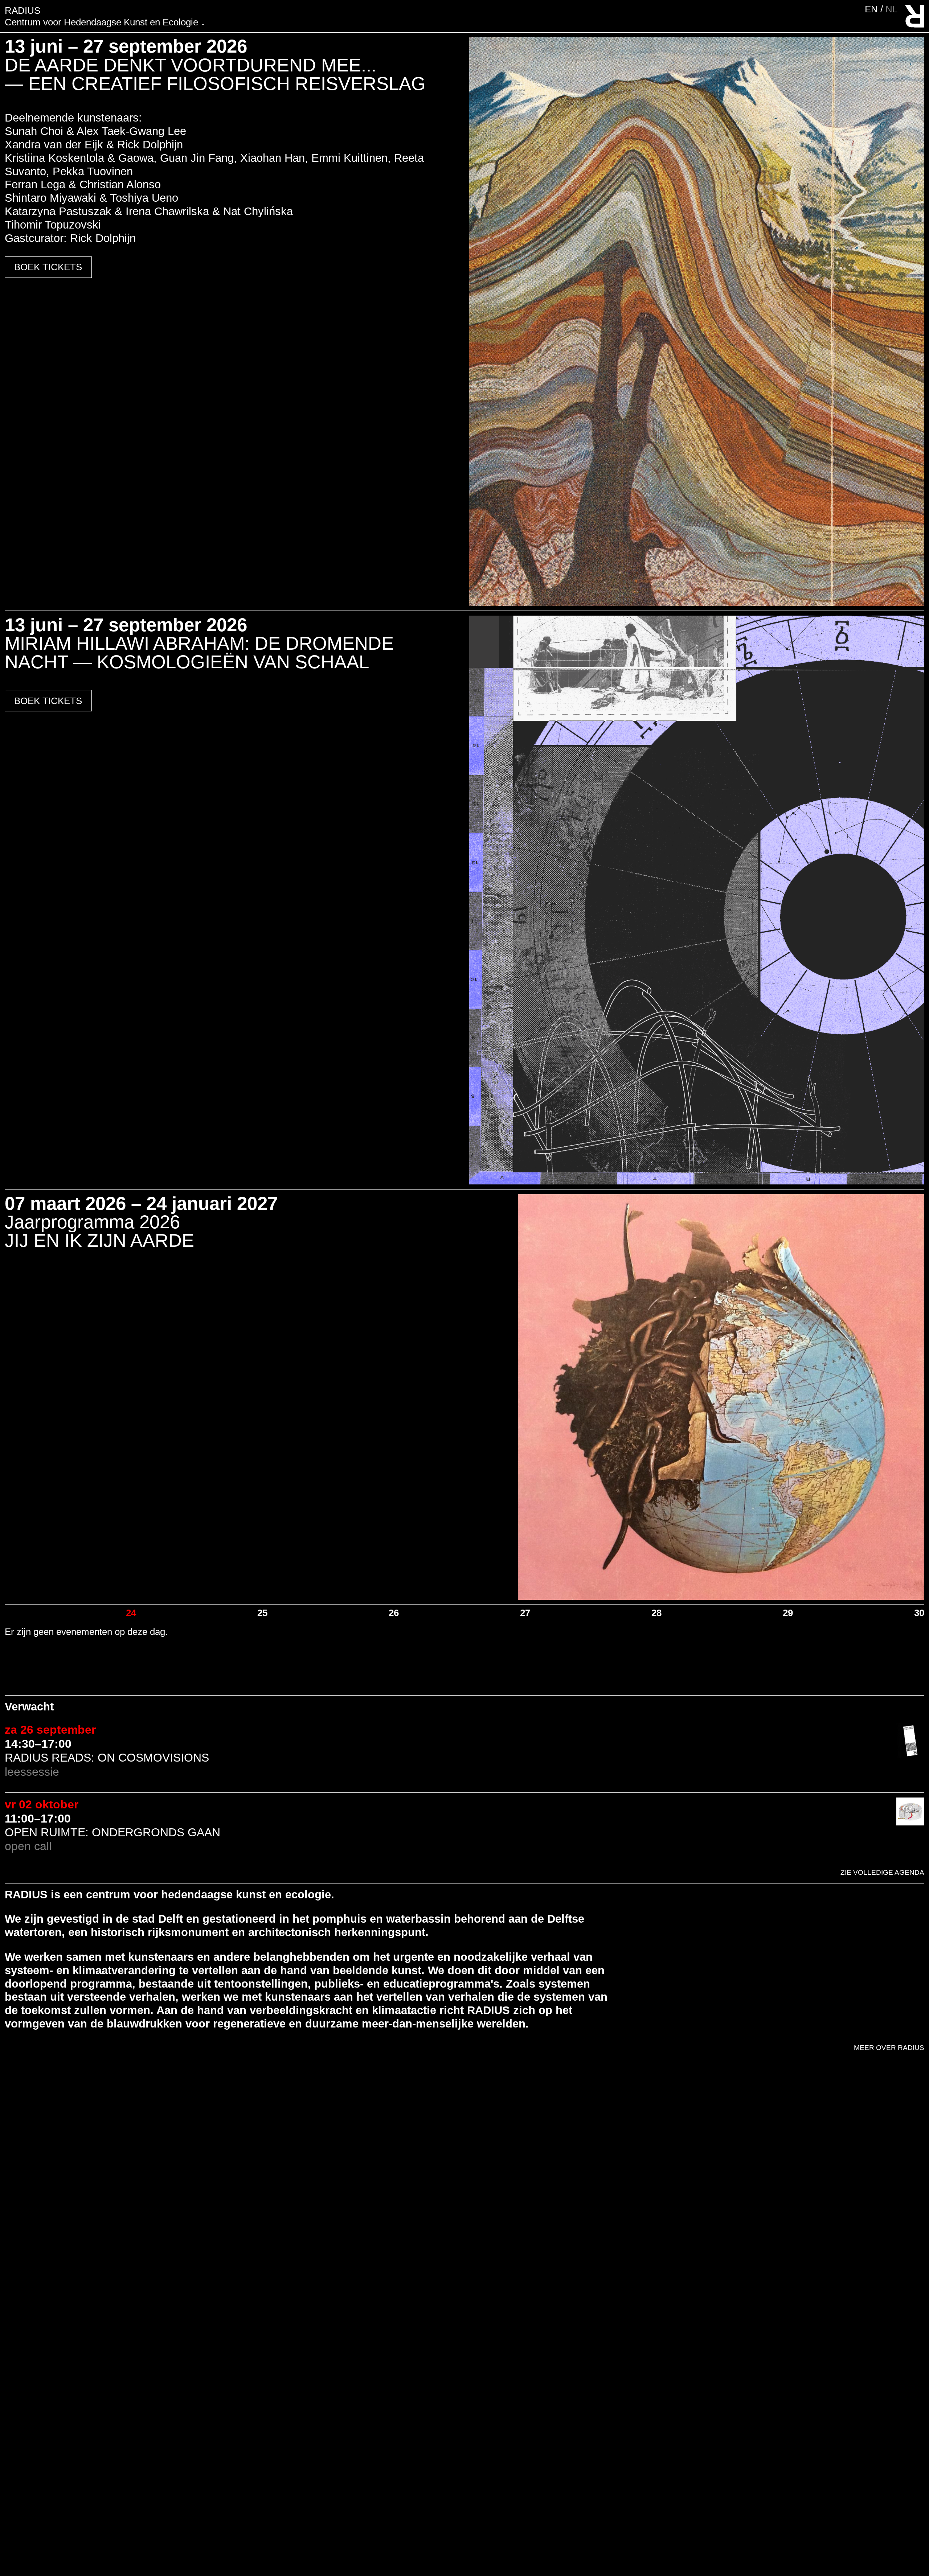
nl (891, 9)
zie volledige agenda (882, 1872)
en (873, 9)
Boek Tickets (48, 267)
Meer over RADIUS (889, 2048)
